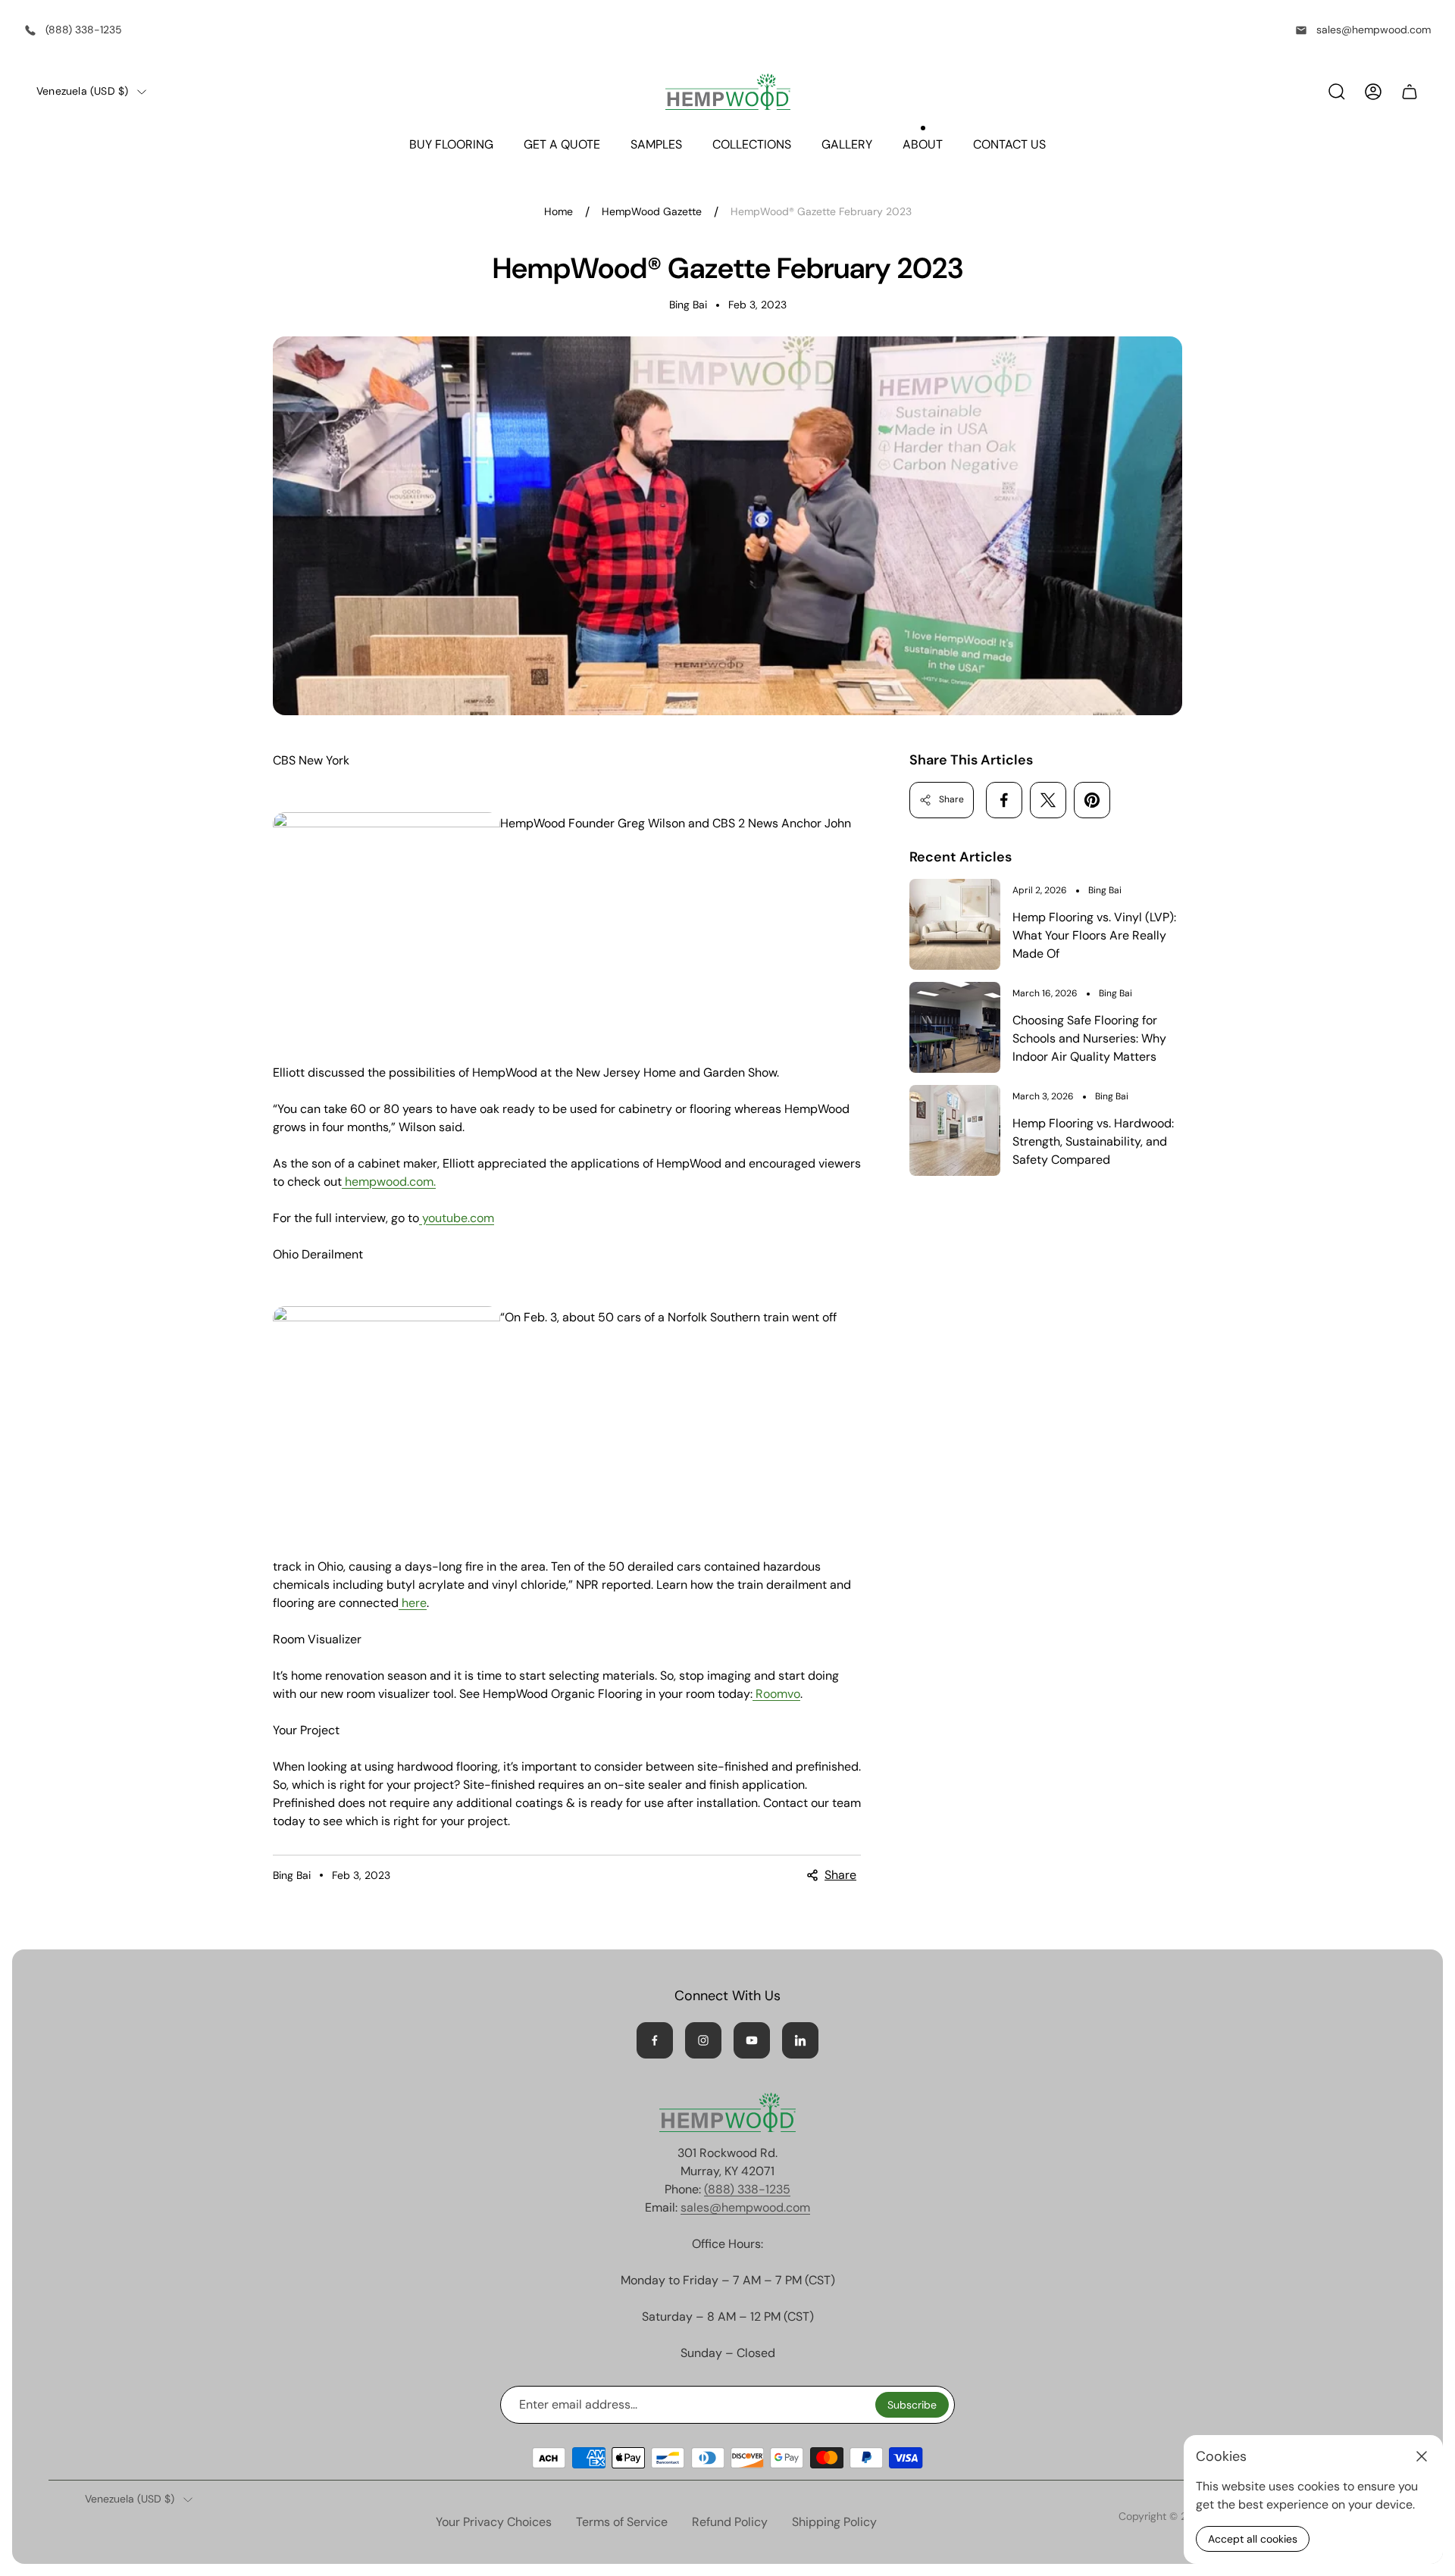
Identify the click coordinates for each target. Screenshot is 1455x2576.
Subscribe (912, 2405)
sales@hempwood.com (1374, 30)
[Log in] (1373, 92)
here (414, 1603)
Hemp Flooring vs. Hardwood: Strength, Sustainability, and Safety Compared (1093, 1141)
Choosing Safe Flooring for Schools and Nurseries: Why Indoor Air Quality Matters (1089, 1038)
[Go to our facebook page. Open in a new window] (655, 2040)
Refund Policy (730, 2522)
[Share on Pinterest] (1092, 800)
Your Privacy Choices (494, 2522)
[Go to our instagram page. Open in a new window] (703, 2040)
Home (559, 212)
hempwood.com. (390, 1182)
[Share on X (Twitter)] (1048, 800)
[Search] (1337, 92)
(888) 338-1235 (84, 30)
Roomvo (778, 1694)
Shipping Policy (834, 2522)
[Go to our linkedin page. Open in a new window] (800, 2040)
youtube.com (458, 1218)
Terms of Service (622, 2522)
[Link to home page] (727, 2112)
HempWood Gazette (652, 212)
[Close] (1422, 2456)
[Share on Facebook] (1004, 800)
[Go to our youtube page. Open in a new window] (752, 2040)
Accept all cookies (1253, 2539)
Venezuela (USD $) (82, 91)
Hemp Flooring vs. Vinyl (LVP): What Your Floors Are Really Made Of (1094, 935)
